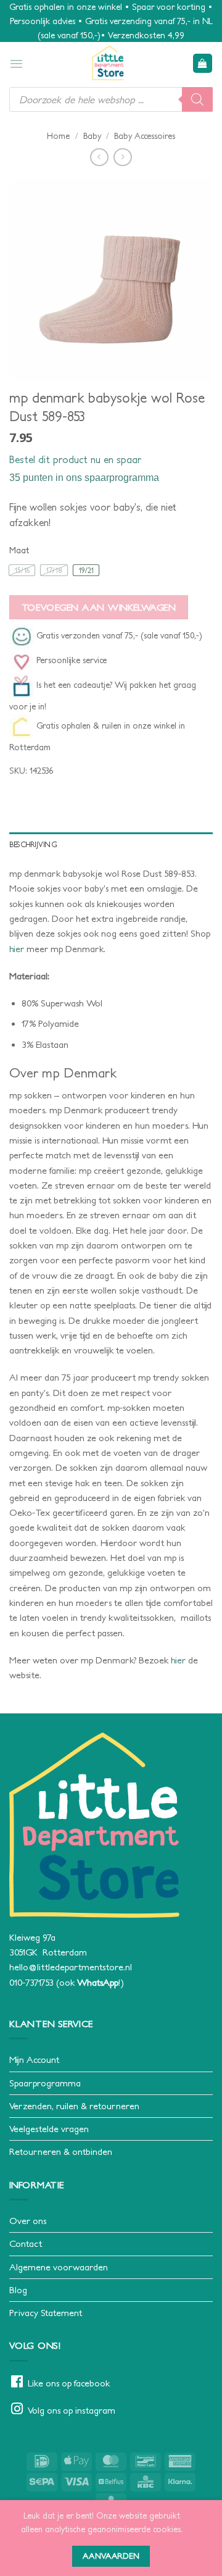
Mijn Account (34, 2060)
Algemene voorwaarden (59, 2267)
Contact (26, 2244)
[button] (16, 64)
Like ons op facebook (69, 2383)
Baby (92, 136)
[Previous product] (122, 157)
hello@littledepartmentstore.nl (71, 1967)
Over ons (28, 2221)
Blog (18, 2290)
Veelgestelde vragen (49, 2129)
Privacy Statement (46, 2313)
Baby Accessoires (145, 136)
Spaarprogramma (45, 2083)
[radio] (22, 570)
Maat (19, 550)
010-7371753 (31, 1982)
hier (17, 949)
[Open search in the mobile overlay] (111, 99)
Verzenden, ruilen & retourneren (74, 2106)
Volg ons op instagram (72, 2410)
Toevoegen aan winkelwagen (99, 607)
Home (58, 136)
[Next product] (99, 157)
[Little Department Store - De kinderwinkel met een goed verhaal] (108, 63)
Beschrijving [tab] (33, 844)
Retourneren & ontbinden (61, 2152)
